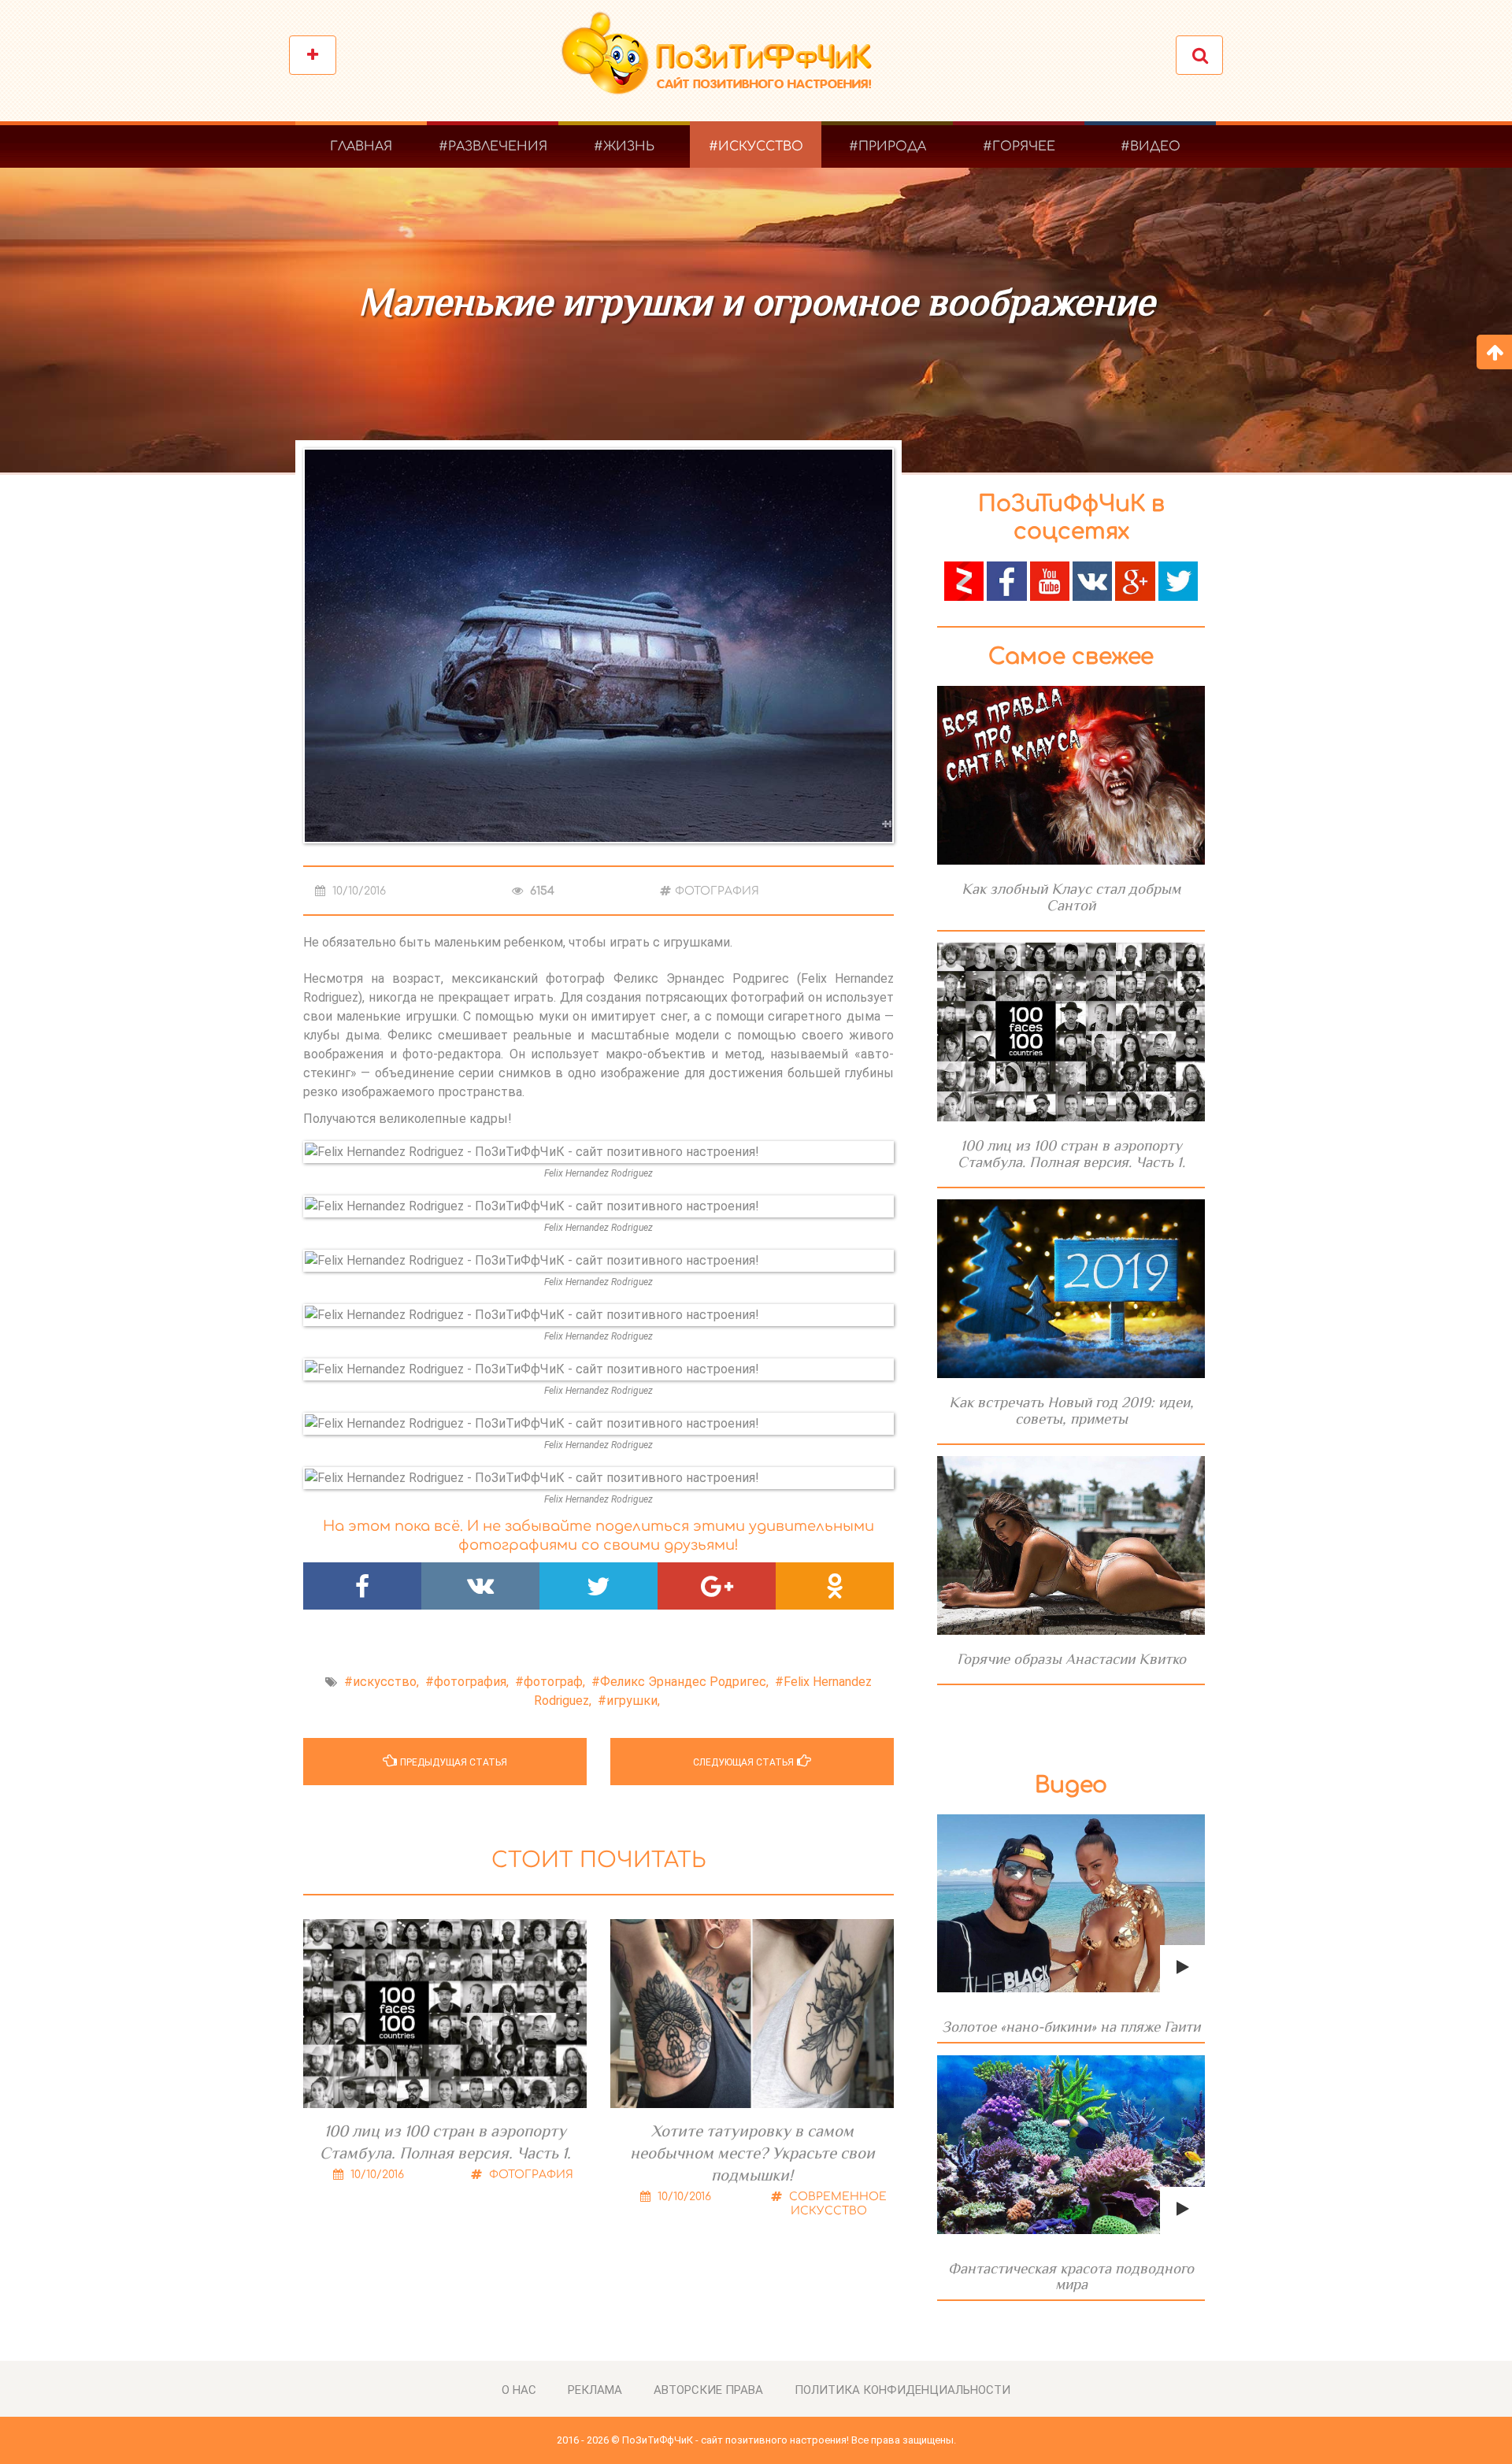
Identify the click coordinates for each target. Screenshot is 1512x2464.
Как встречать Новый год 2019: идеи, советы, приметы (1071, 1410)
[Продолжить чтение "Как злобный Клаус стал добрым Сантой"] (1071, 775)
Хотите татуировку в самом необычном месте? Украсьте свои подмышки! (752, 2153)
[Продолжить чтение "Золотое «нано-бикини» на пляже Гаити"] (1071, 1904)
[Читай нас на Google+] (1135, 580)
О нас (519, 2390)
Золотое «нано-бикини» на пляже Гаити (1071, 2027)
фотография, (471, 1682)
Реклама (595, 2390)
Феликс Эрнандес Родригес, (684, 1682)
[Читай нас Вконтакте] (1092, 580)
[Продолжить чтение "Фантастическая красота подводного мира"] (1071, 2145)
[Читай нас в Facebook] (1006, 580)
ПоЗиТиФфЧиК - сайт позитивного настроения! (736, 2440)
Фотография (717, 891)
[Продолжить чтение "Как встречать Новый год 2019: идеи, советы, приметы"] (1071, 1289)
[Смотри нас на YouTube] (1050, 580)
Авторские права (708, 2390)
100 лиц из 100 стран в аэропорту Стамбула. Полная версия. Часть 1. (445, 2142)
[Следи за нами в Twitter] (1178, 580)
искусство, (386, 1682)
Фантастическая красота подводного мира (1071, 2276)
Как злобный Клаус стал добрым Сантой (1071, 897)
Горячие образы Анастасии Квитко (1071, 1659)
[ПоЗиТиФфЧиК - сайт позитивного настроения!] (724, 61)
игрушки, (633, 1701)
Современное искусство (836, 2204)
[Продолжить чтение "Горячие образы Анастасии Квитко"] (1071, 1545)
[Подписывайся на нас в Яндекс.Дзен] (964, 580)
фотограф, (554, 1682)
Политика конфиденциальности (902, 2390)
